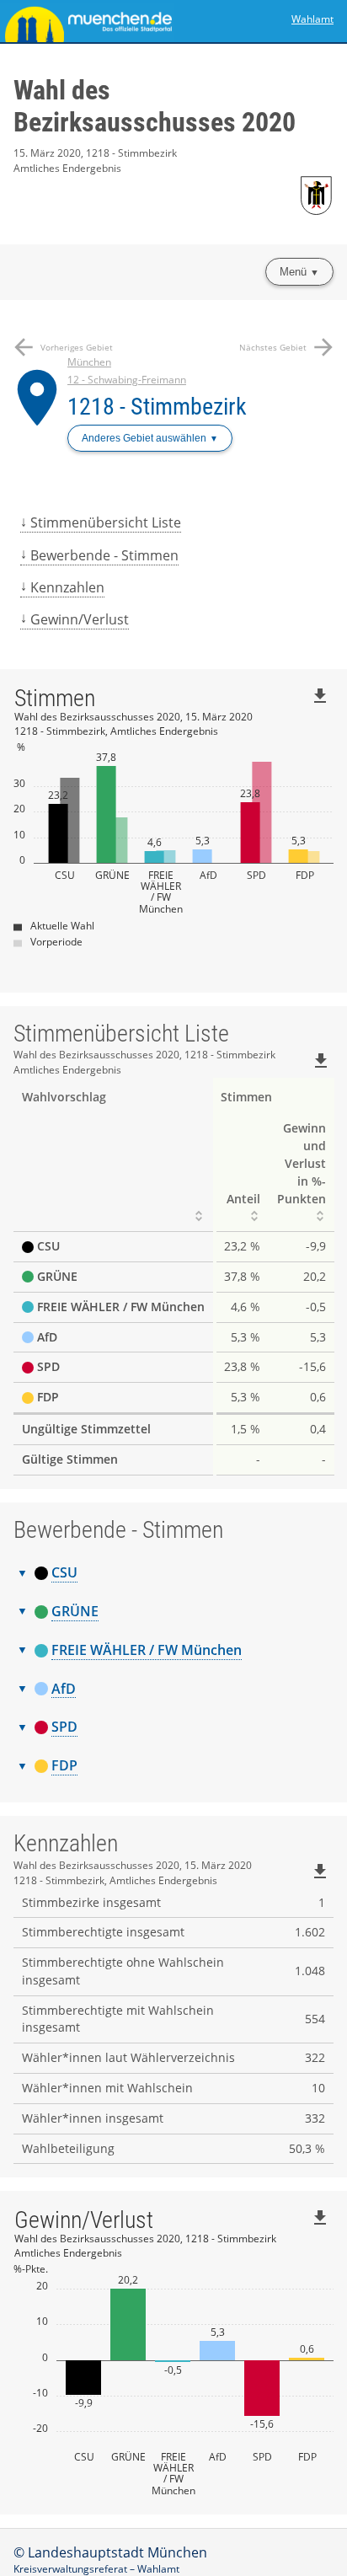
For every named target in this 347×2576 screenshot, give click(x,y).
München (89, 362)
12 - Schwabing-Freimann (127, 380)
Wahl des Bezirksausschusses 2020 (155, 106)
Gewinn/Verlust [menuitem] (80, 619)
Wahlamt (312, 19)
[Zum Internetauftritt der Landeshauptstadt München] (87, 21)
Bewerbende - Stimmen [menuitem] (104, 555)
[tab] (173, 1573)
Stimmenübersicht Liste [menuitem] (106, 522)
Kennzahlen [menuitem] (67, 587)
